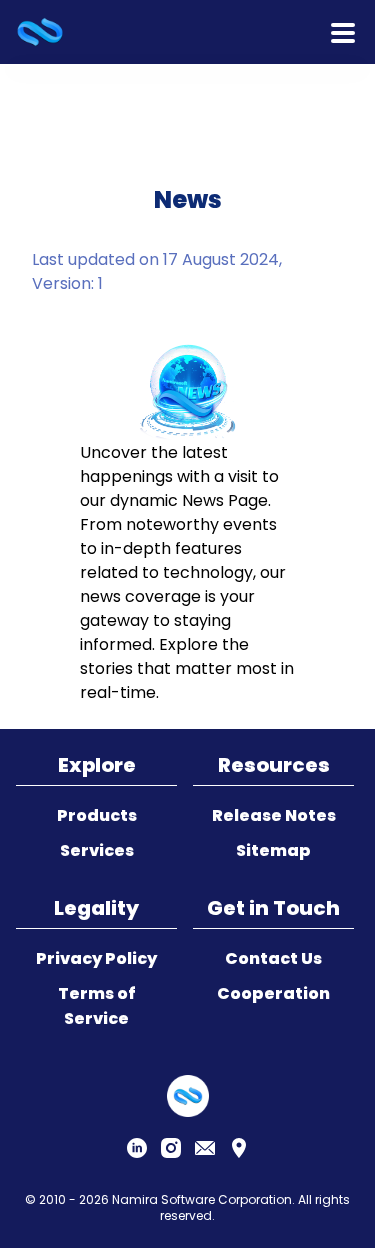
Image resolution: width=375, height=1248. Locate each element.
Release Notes (274, 815)
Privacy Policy (96, 958)
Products (97, 815)
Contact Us (273, 958)
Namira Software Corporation (202, 1199)
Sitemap (273, 850)
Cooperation (273, 993)
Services (97, 850)
